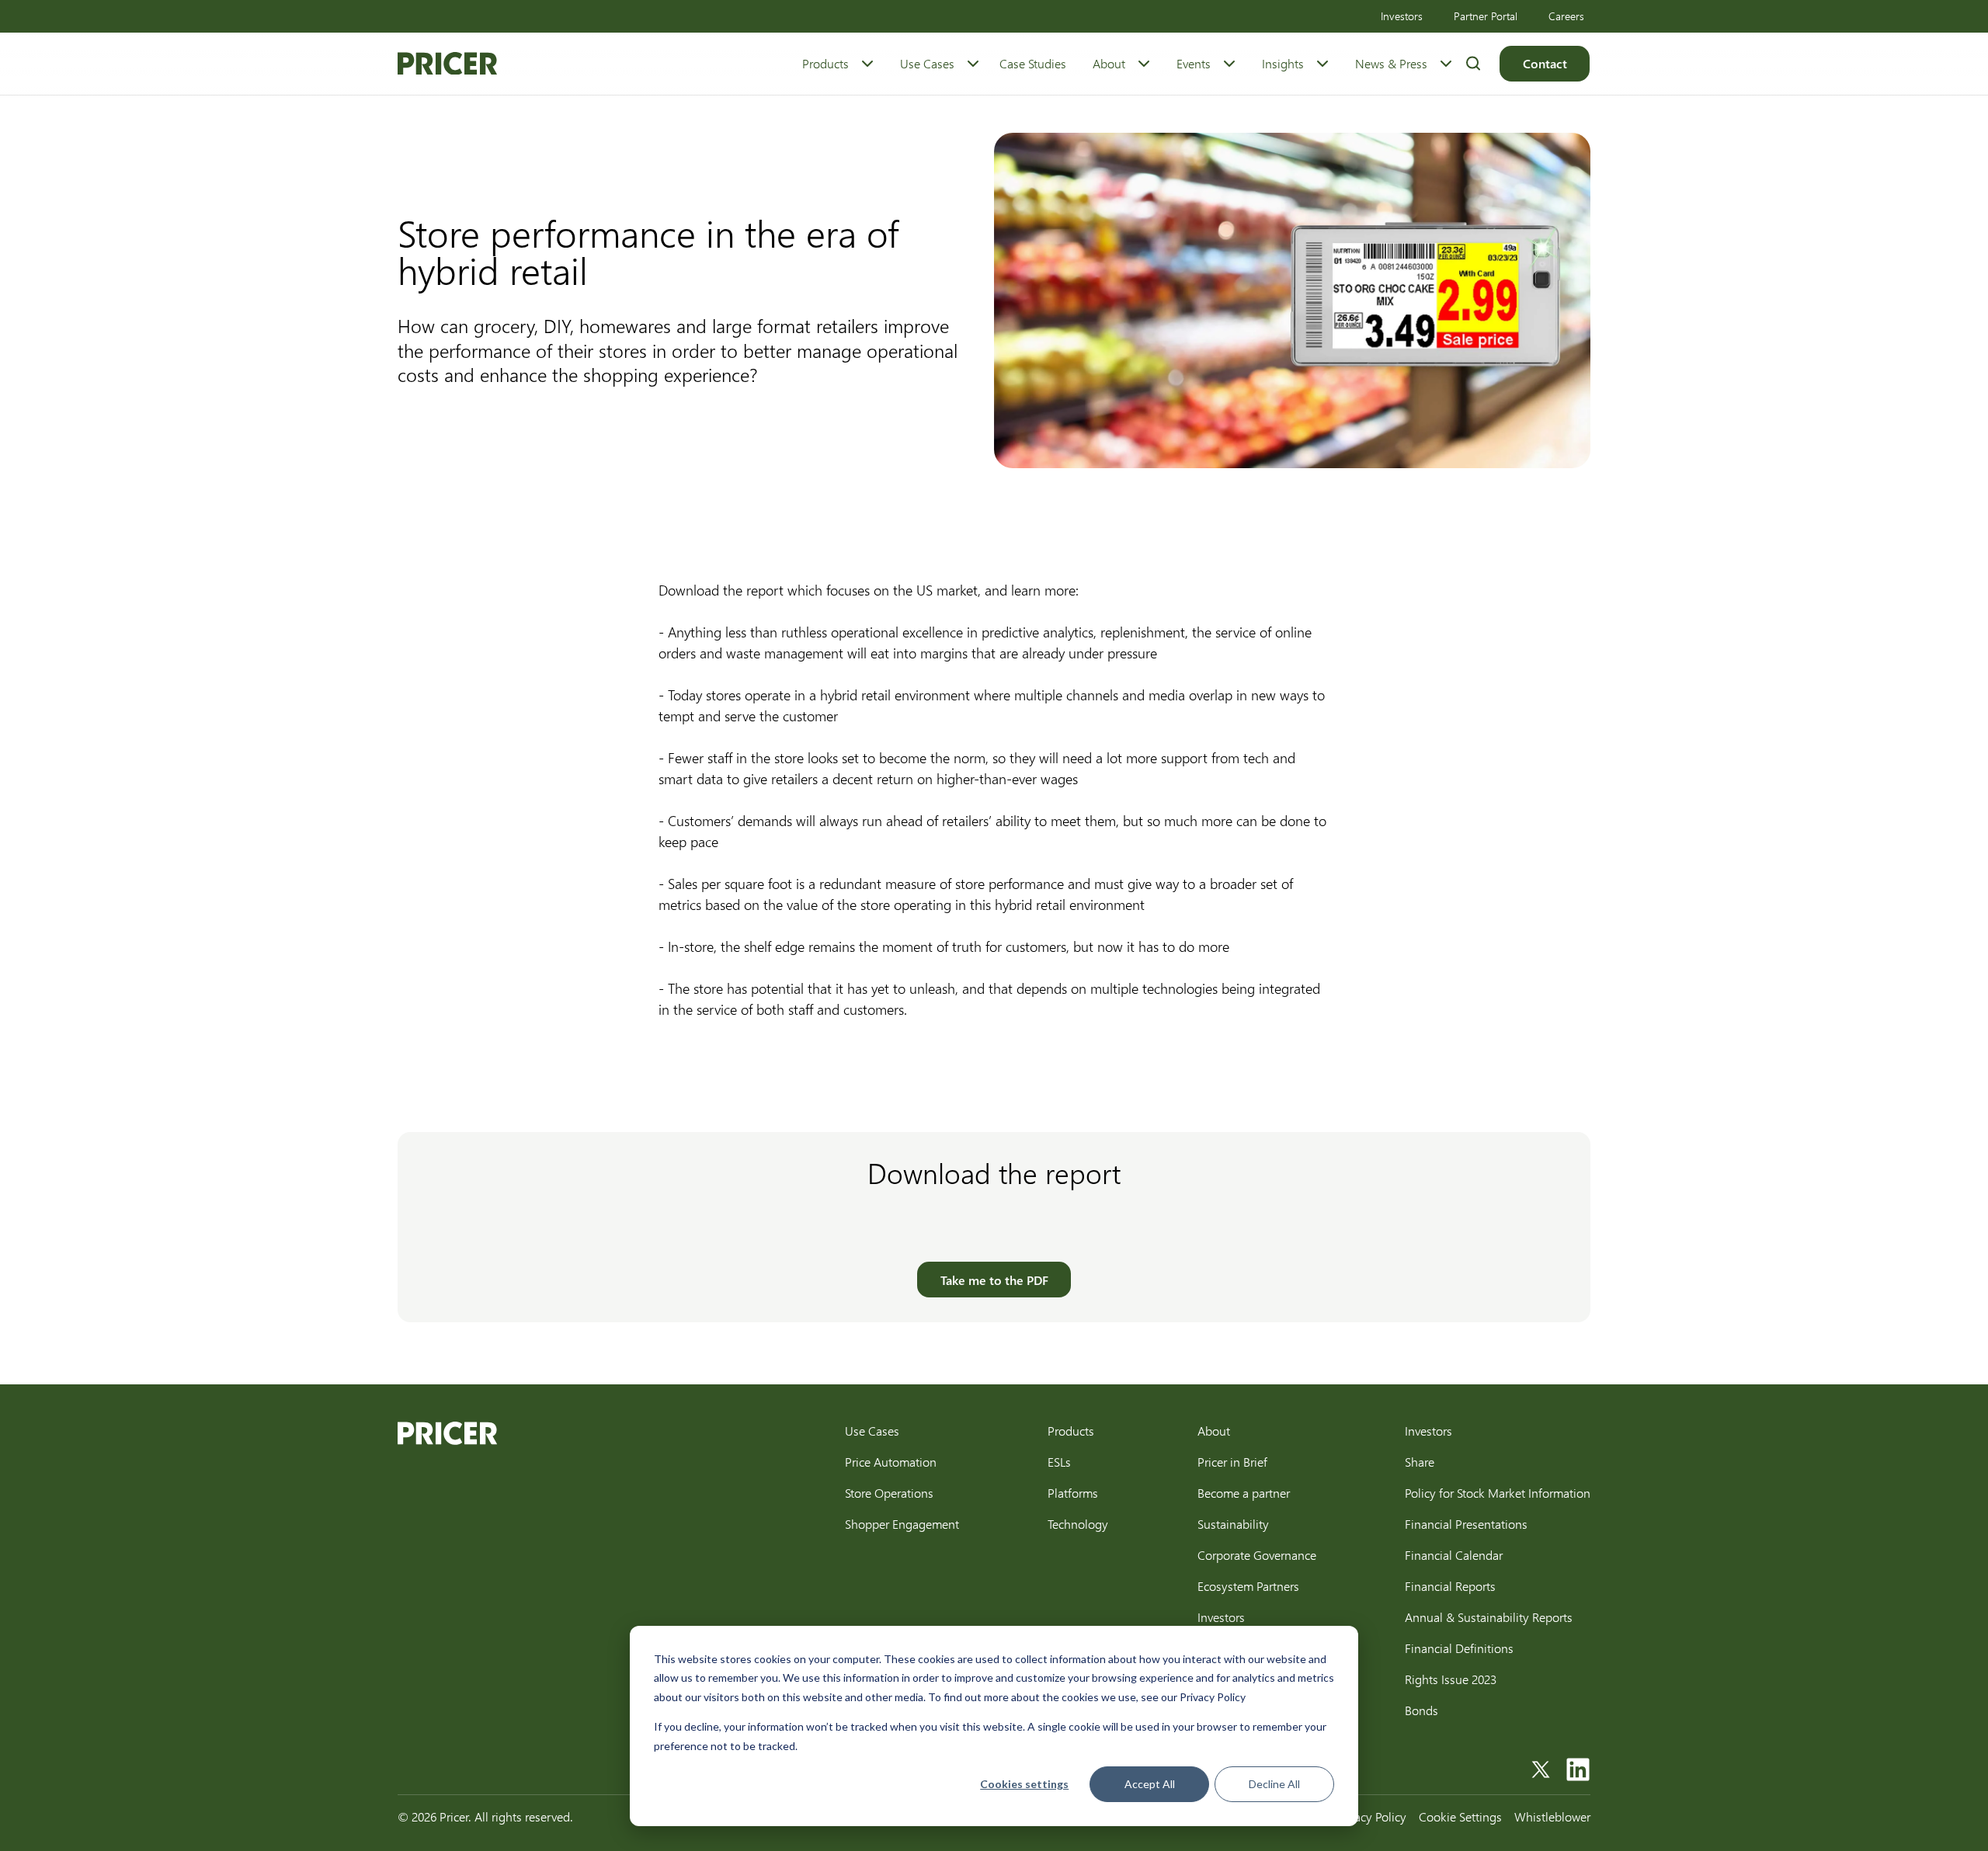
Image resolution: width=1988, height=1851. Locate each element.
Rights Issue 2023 (1451, 1679)
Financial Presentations (1466, 1524)
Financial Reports (1450, 1586)
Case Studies (1033, 63)
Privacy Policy (1371, 1816)
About (1109, 63)
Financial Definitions (1459, 1648)
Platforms (1073, 1493)
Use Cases (927, 63)
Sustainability (1233, 1524)
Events (1194, 63)
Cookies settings (1024, 1784)
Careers (1566, 16)
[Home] (447, 64)
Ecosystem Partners (1248, 1586)
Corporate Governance (1257, 1555)
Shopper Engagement (902, 1524)
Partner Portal (1486, 16)
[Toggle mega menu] (867, 64)
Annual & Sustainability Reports (1489, 1617)
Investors (1402, 16)
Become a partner (1244, 1493)
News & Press (1391, 63)
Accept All (1150, 1784)
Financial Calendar (1454, 1555)
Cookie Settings (1460, 1816)
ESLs (1059, 1462)
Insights (1283, 63)
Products (825, 63)
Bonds (1421, 1710)
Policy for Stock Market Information (1498, 1493)
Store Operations (889, 1493)
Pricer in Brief (1232, 1462)
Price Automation (891, 1462)
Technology (1078, 1524)
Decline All (1274, 1784)
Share (1420, 1462)
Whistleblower (1552, 1816)
